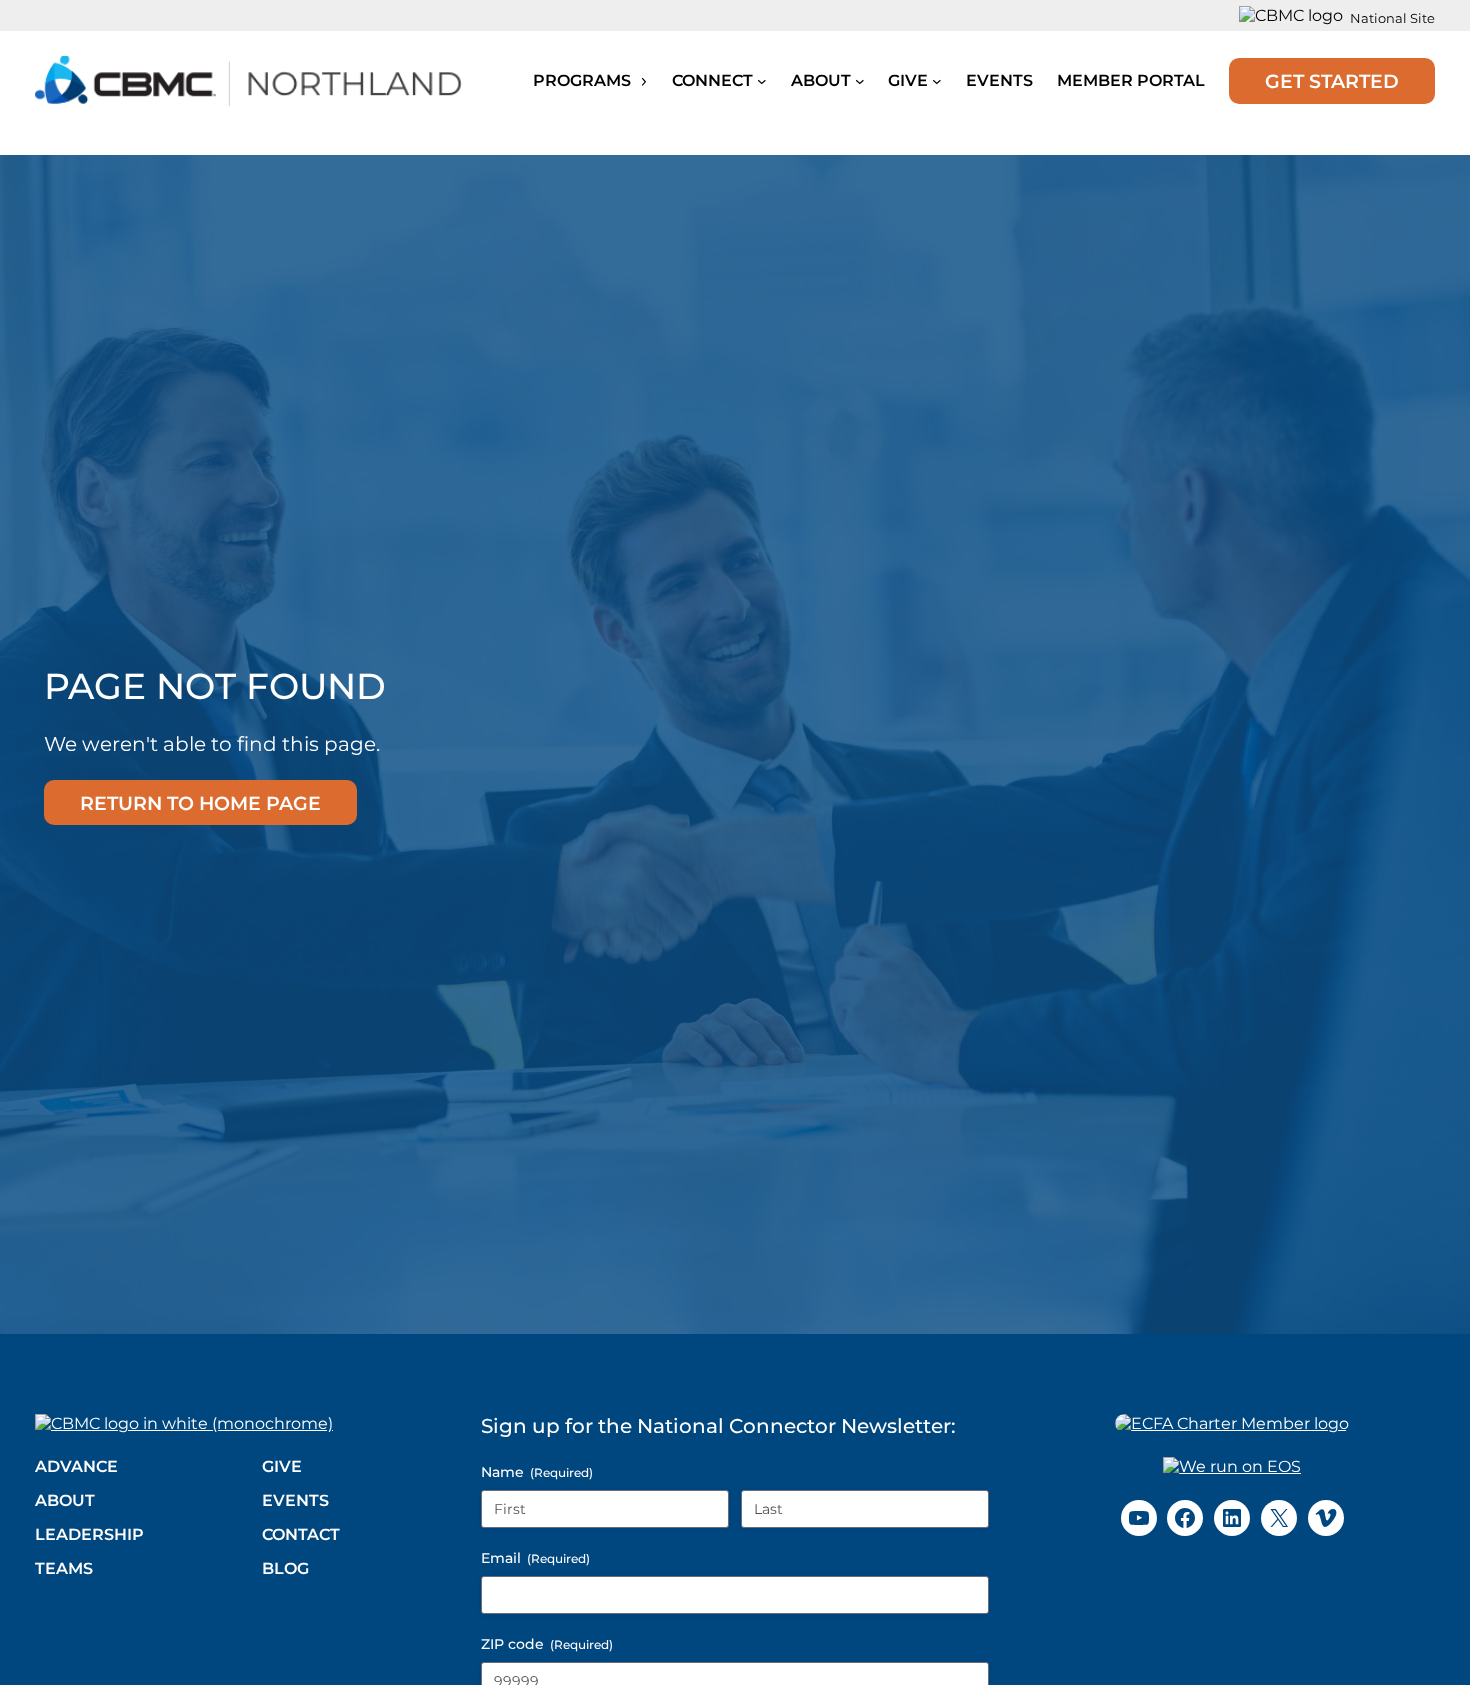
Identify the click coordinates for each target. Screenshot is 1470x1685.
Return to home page (200, 803)
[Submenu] (762, 81)
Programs (584, 80)
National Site (1392, 18)
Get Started (1332, 81)
